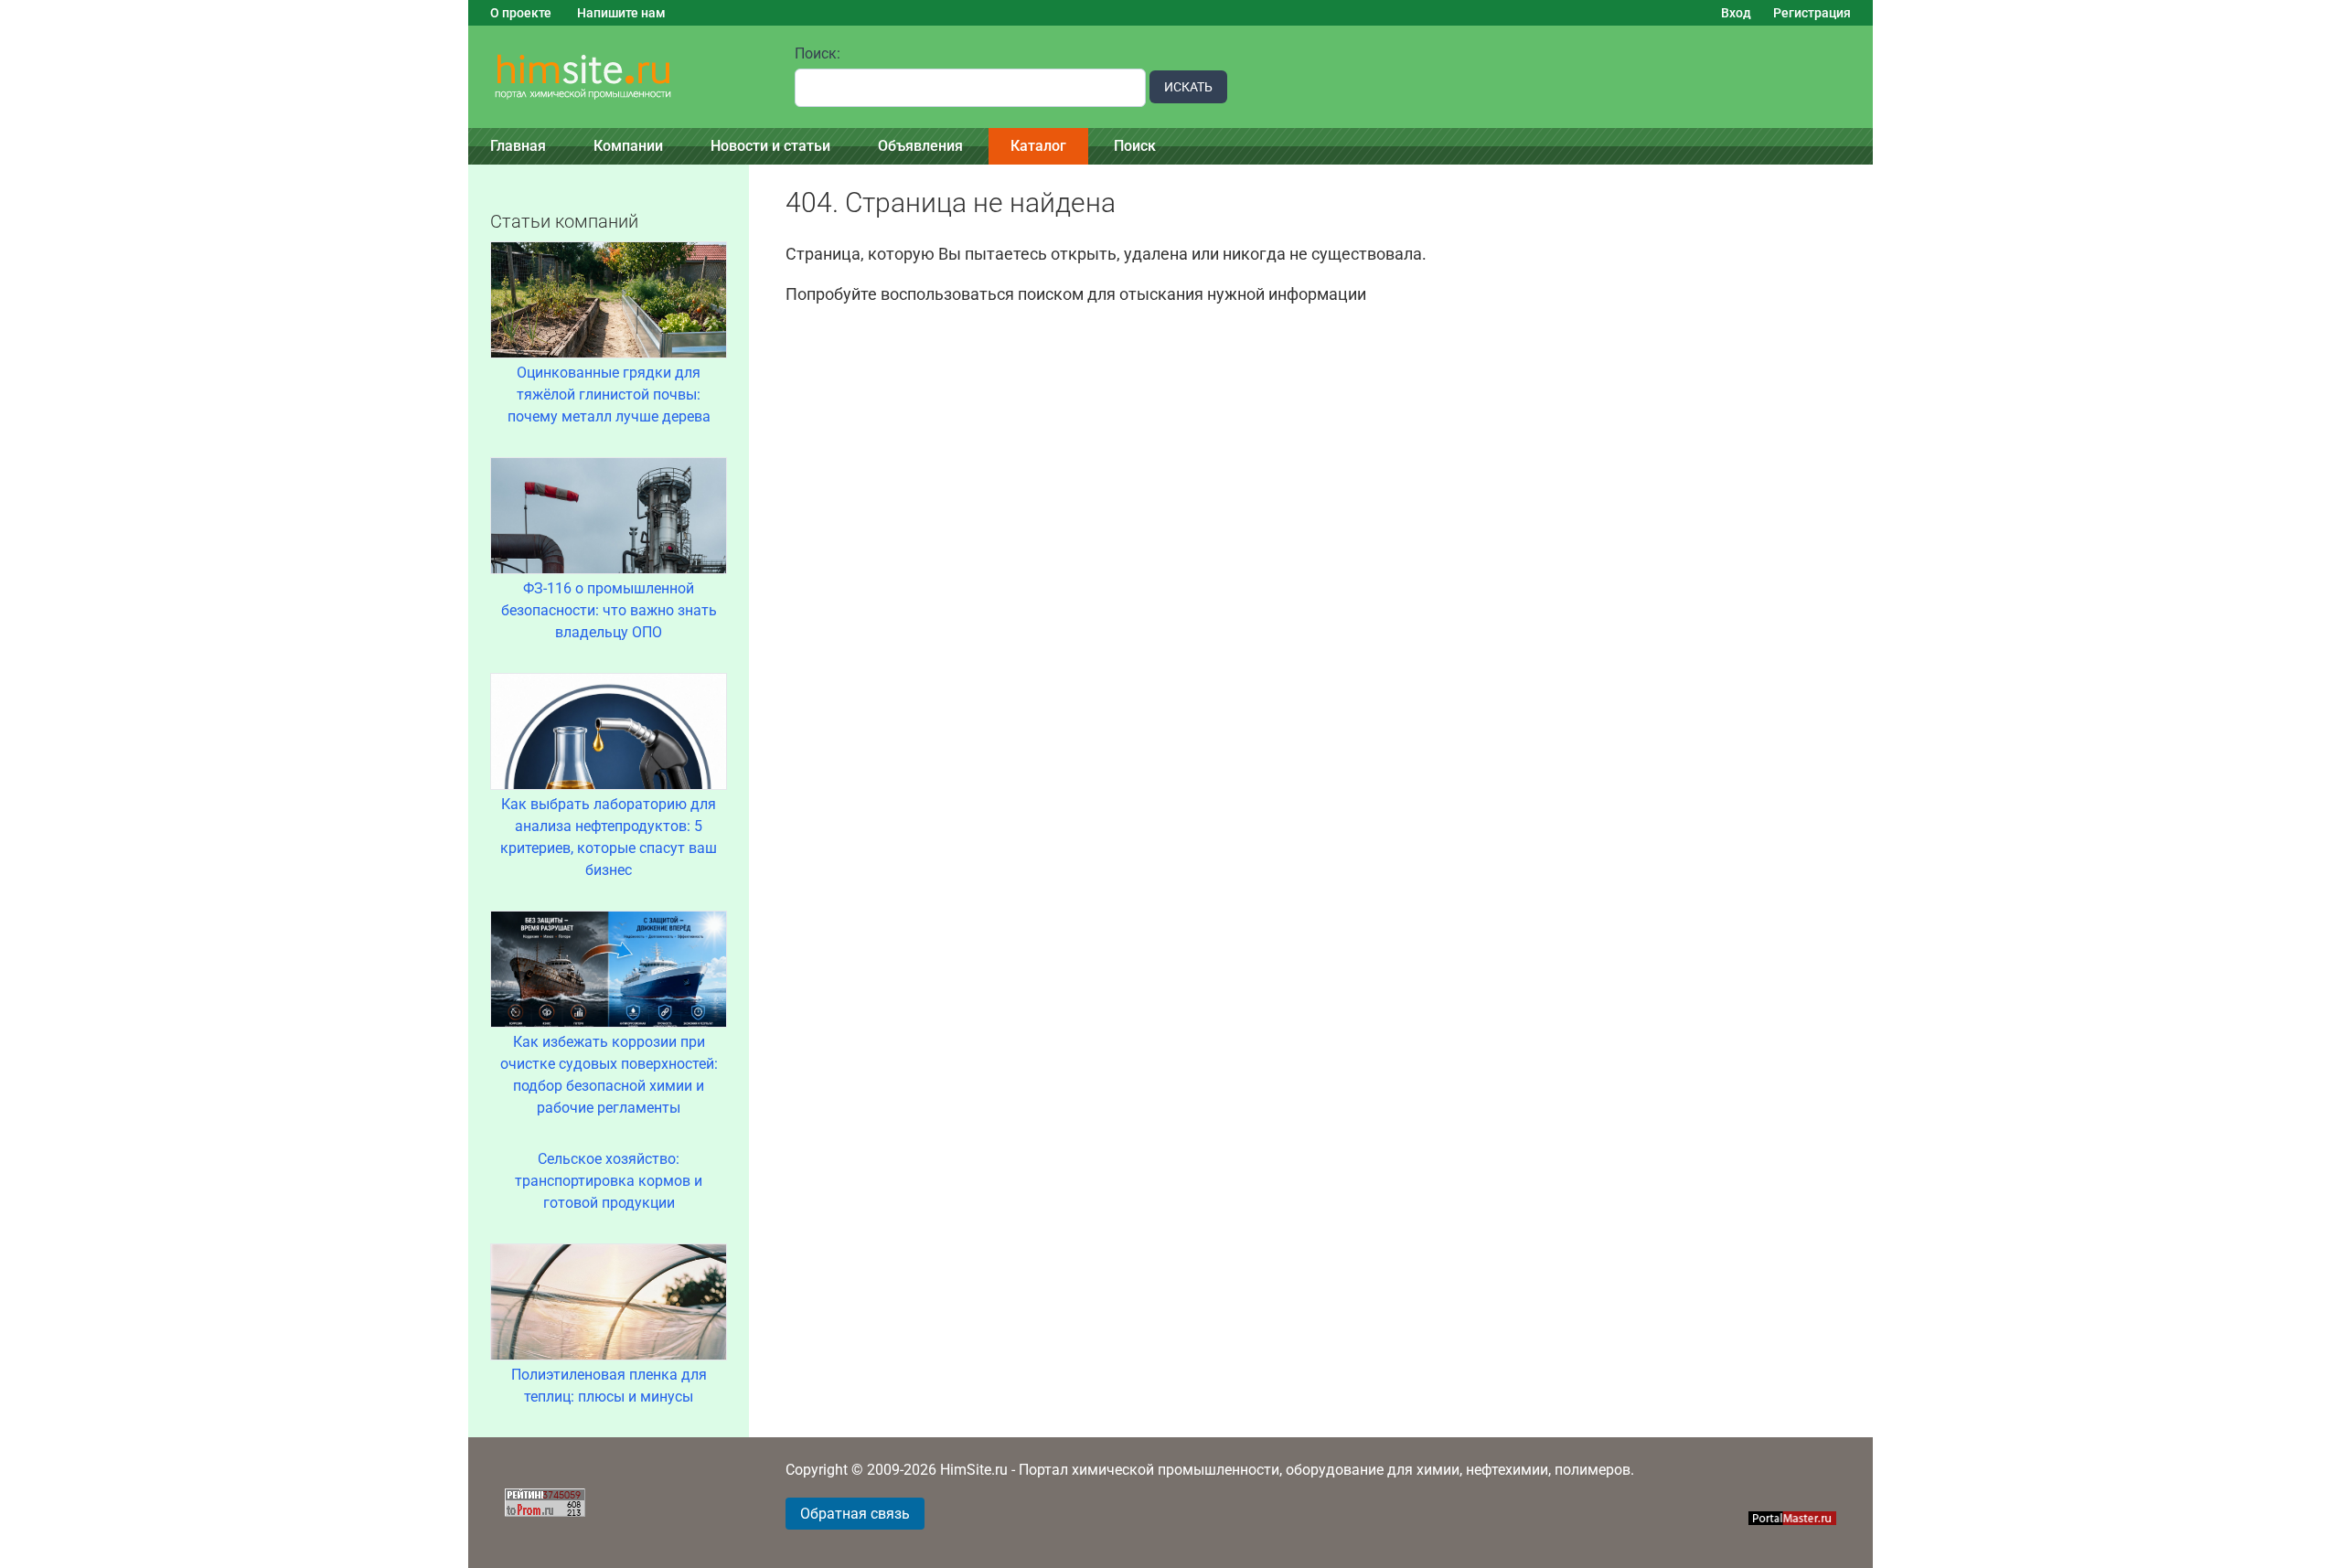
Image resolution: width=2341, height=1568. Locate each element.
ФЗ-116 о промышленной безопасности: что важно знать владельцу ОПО (609, 610)
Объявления (920, 146)
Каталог (1038, 146)
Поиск (1135, 146)
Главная (518, 146)
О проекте (521, 13)
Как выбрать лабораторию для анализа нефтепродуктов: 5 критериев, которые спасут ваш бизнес (609, 837)
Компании (628, 146)
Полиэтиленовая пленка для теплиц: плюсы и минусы (609, 1386)
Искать (1188, 87)
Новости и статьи (770, 146)
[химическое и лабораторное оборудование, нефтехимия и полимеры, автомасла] (620, 77)
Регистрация (1812, 13)
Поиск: (818, 53)
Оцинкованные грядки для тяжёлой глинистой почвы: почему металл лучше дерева (609, 395)
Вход (1736, 13)
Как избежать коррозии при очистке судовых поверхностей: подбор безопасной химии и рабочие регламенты (609, 1075)
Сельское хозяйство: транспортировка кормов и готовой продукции (609, 1181)
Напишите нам (621, 13)
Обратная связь (855, 1514)
